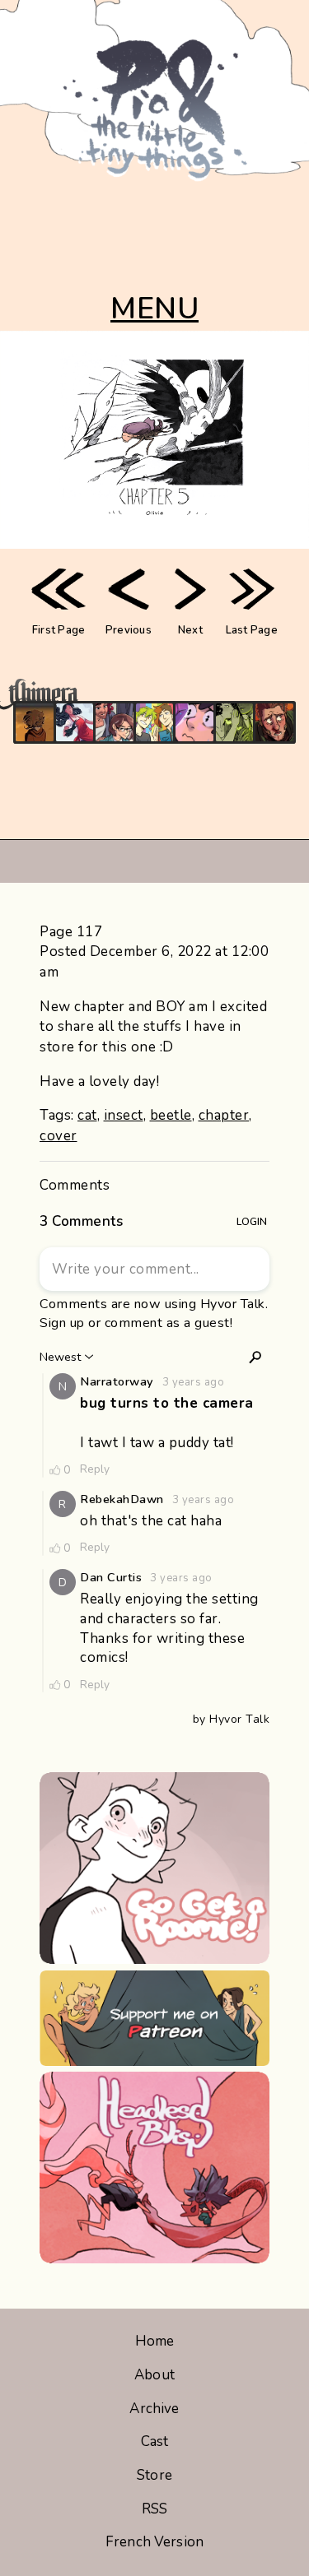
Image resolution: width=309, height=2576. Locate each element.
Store (154, 2475)
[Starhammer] (194, 722)
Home (155, 2341)
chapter (224, 1115)
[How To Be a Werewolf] (75, 722)
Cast (155, 2441)
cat (87, 1115)
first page (59, 630)
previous (129, 630)
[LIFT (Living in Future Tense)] (115, 722)
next (190, 630)
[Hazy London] (155, 722)
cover (59, 1136)
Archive (154, 2409)
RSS (154, 2509)
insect (124, 1115)
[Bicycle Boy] (274, 722)
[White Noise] (35, 722)
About (154, 2375)
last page (252, 630)
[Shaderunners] (235, 722)
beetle (171, 1115)
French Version (154, 2542)
